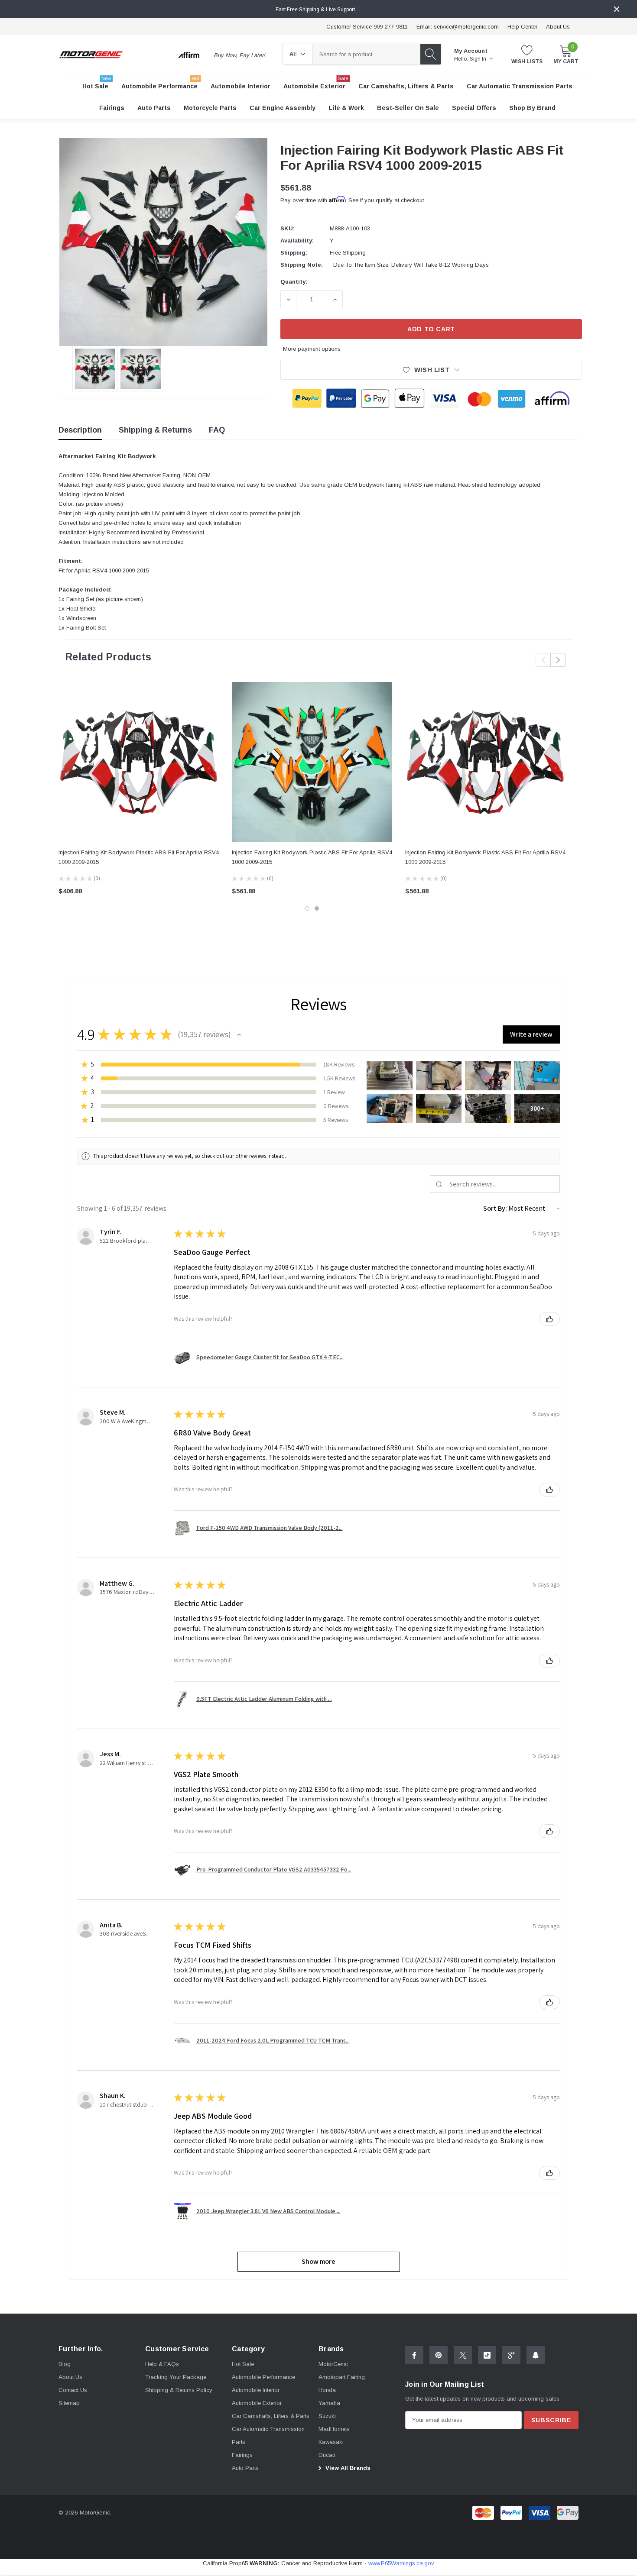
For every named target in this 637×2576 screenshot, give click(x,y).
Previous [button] (543, 660)
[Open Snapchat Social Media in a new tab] (536, 2355)
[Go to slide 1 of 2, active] (307, 908)
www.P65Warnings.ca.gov (401, 2563)
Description (80, 430)
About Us (558, 27)
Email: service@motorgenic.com (458, 27)
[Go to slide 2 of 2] (317, 908)
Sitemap (69, 2403)
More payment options (312, 349)
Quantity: (294, 282)
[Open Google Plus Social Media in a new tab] (511, 2355)
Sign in (479, 59)
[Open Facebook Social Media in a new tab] (414, 2355)
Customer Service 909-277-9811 (367, 27)
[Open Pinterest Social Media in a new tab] (439, 2355)
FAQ (217, 430)
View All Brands (347, 2468)
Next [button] (558, 660)
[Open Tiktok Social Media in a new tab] (487, 2355)
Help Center (522, 27)
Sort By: (495, 1208)
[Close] (617, 9)
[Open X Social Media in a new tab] (463, 2355)
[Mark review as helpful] (549, 1319)
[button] (239, 1034)
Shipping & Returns (155, 430)
